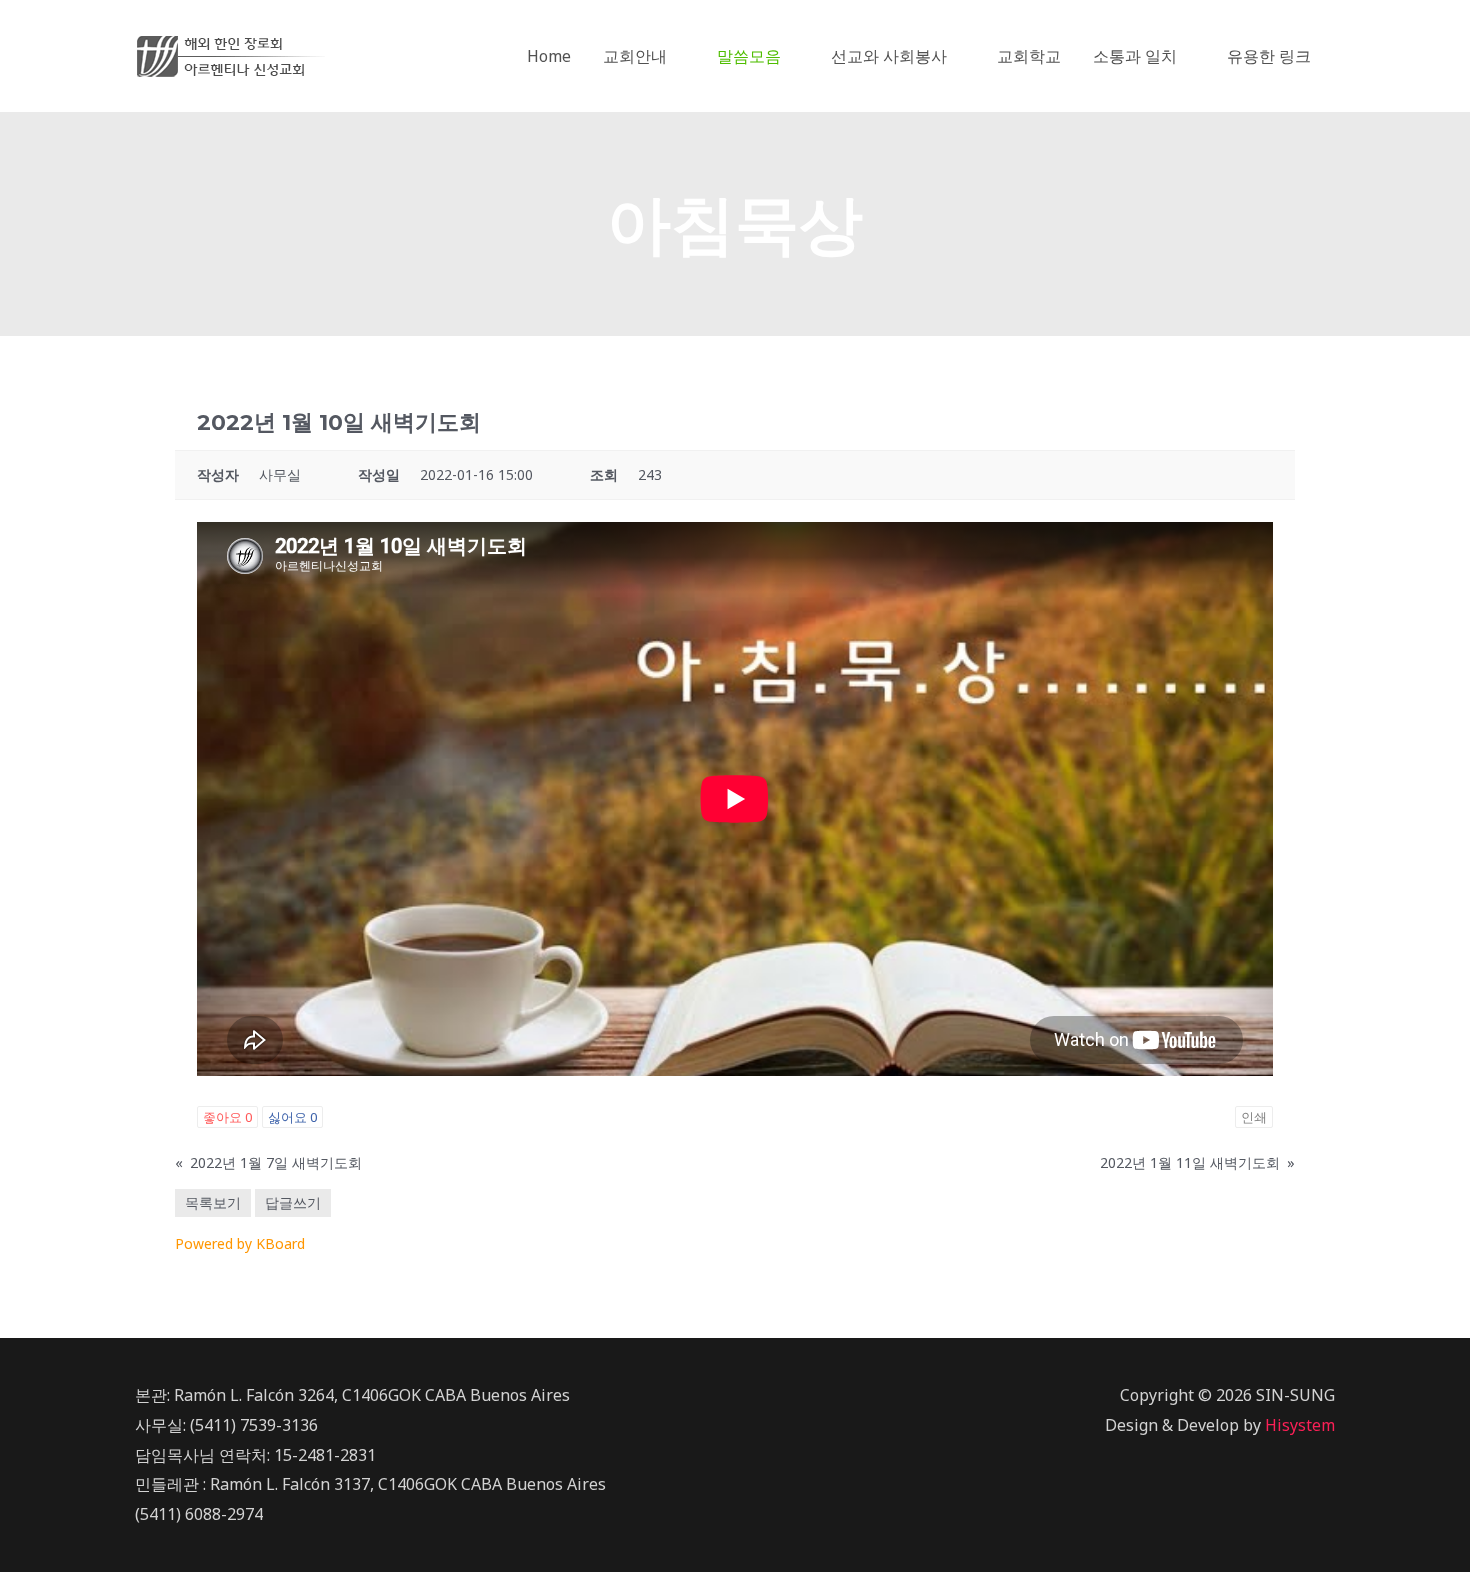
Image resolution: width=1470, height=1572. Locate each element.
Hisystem (1300, 1425)
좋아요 (227, 1117)
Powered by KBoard (240, 1243)
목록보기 (213, 1202)
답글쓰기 (293, 1202)
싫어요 (292, 1117)
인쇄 (1254, 1117)
